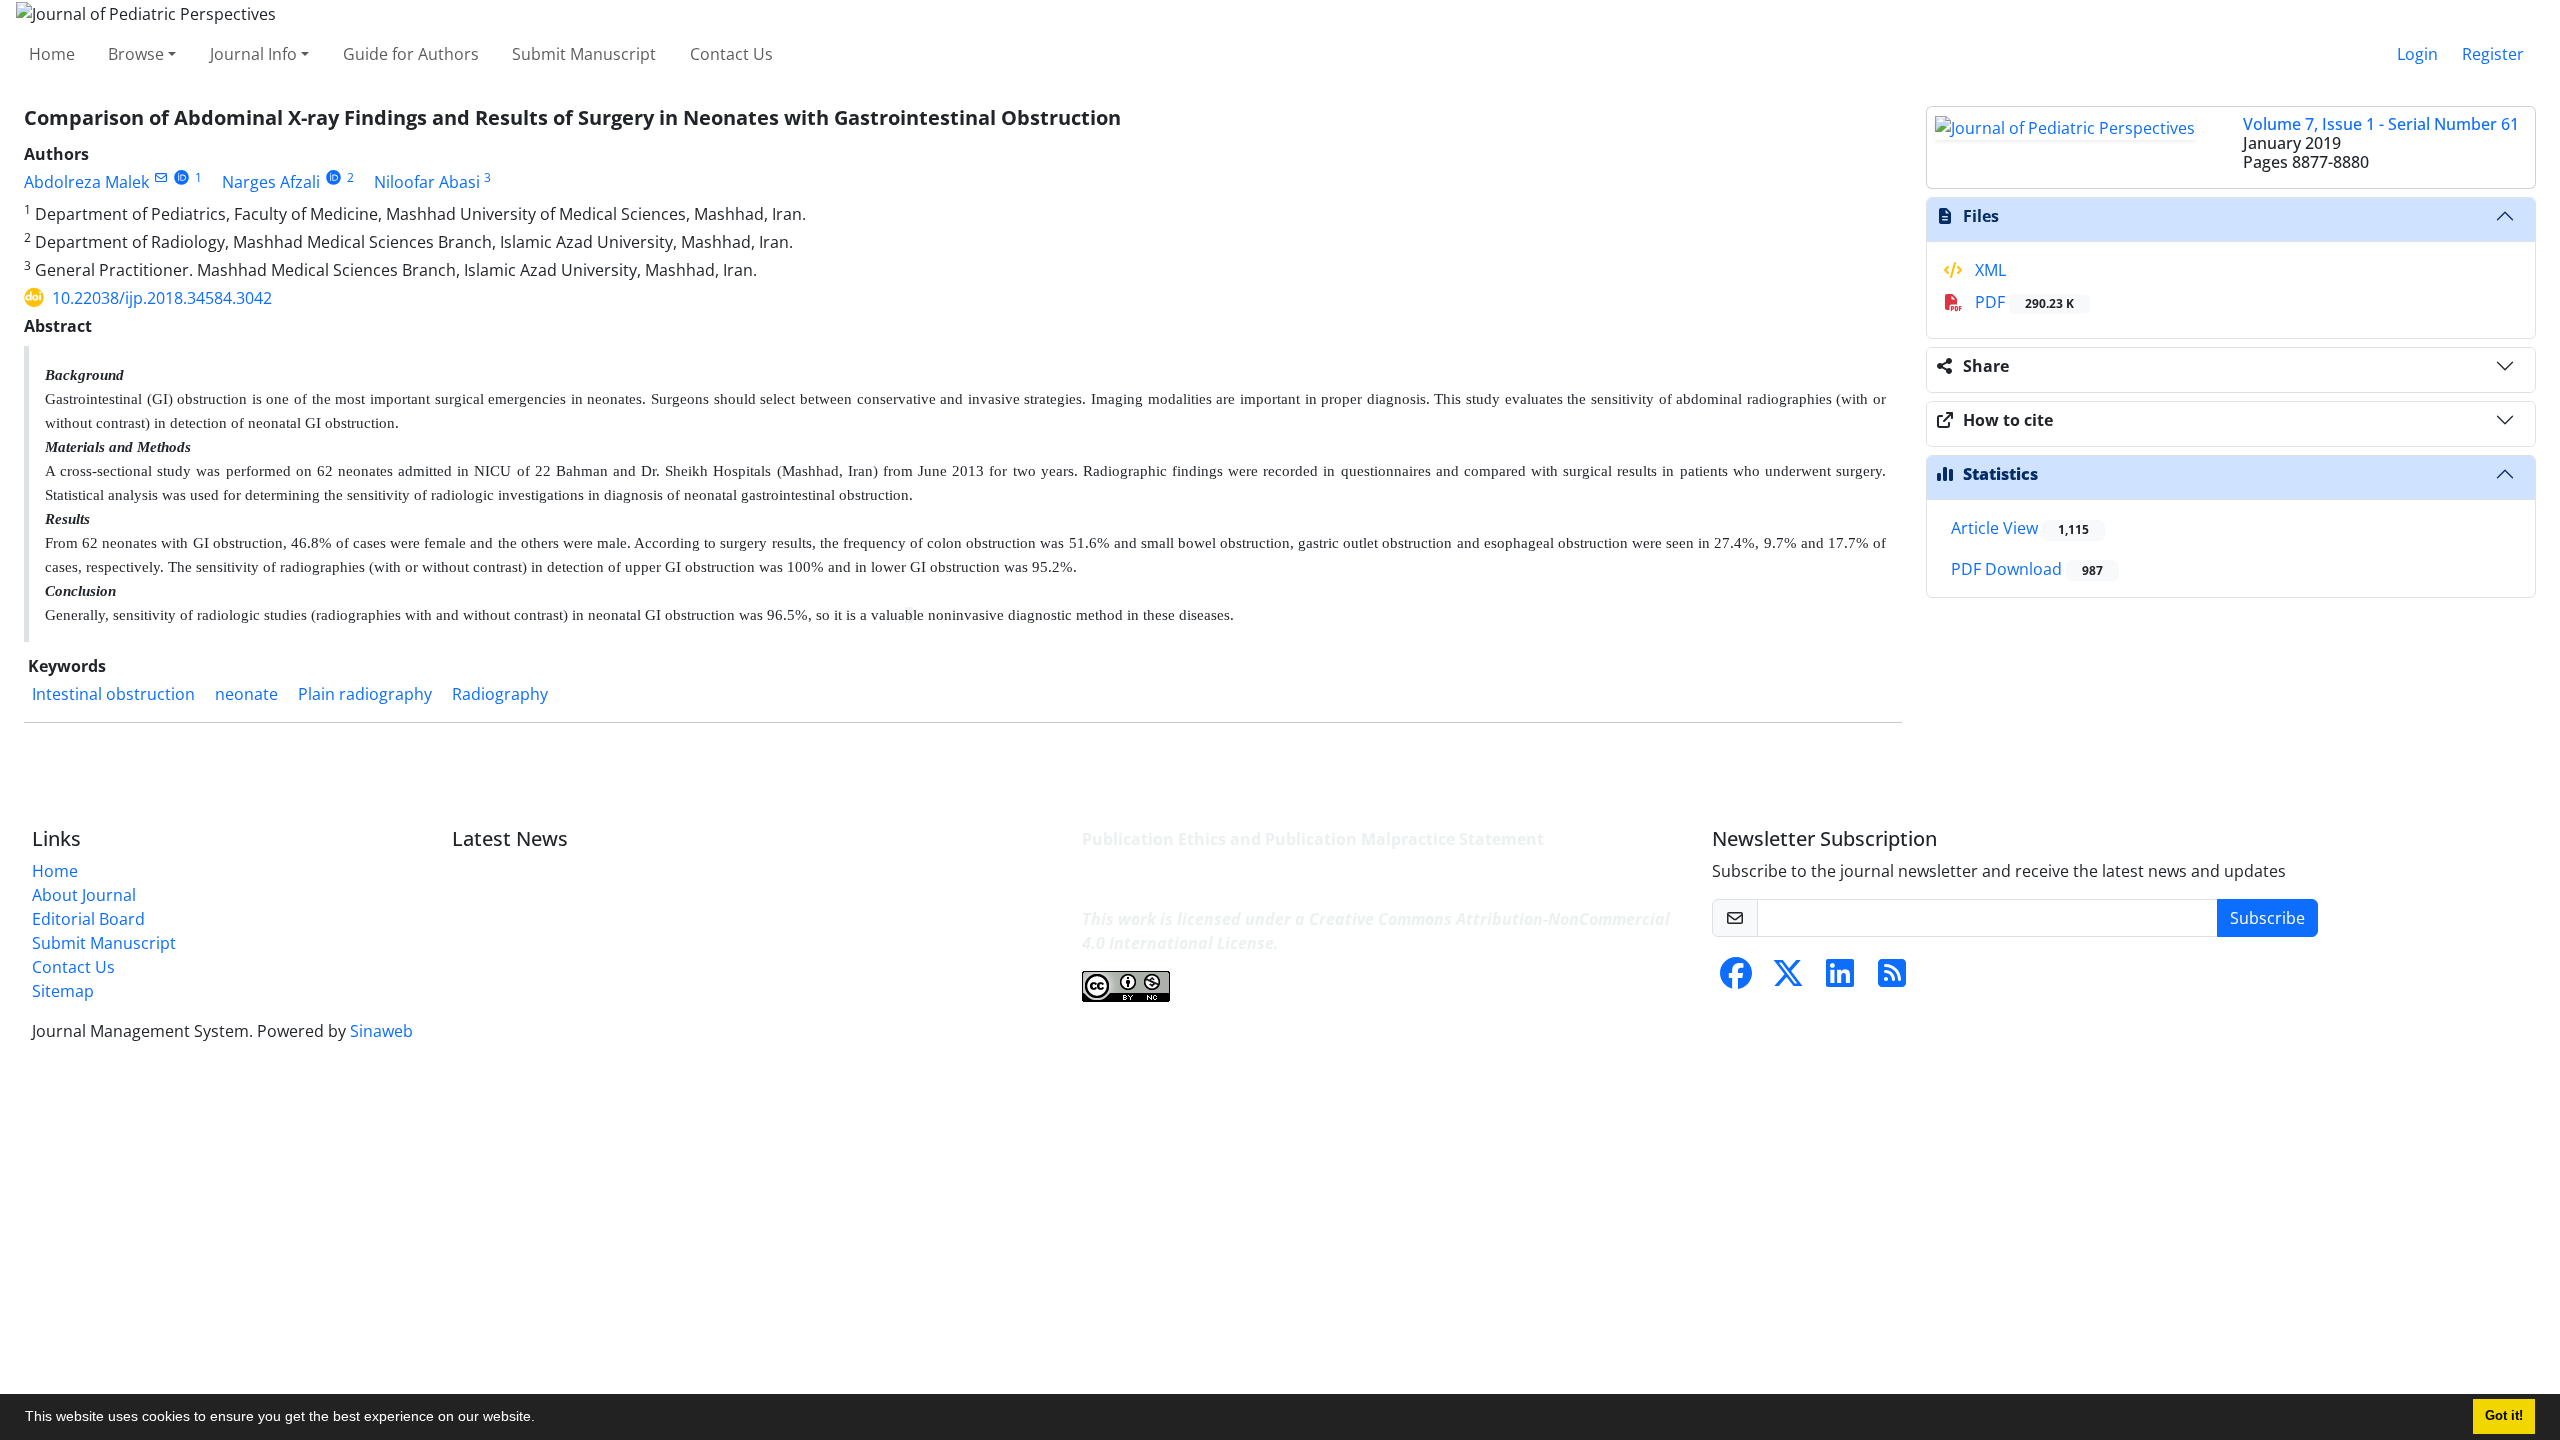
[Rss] (1892, 979)
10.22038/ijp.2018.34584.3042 (162, 298)
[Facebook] (1736, 979)
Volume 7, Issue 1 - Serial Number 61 (2381, 124)
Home (52, 54)
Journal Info (253, 54)
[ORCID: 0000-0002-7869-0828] (333, 177)
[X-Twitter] (1788, 979)
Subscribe (2267, 918)
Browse (136, 54)
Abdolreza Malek (86, 182)
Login (2417, 54)
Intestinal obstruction (113, 694)
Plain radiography (365, 694)
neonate (246, 694)
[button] (542, 1419)
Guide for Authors (411, 54)
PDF (2022, 302)
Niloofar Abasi (427, 182)
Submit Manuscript (584, 54)
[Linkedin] (1840, 979)
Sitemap (63, 991)
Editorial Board (88, 919)
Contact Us (731, 54)
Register (2493, 54)
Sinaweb (381, 1031)
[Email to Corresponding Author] (160, 177)
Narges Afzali (271, 182)
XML (1988, 270)
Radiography (500, 694)
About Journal (84, 895)
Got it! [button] (2504, 1416)
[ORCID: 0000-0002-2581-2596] (181, 177)
